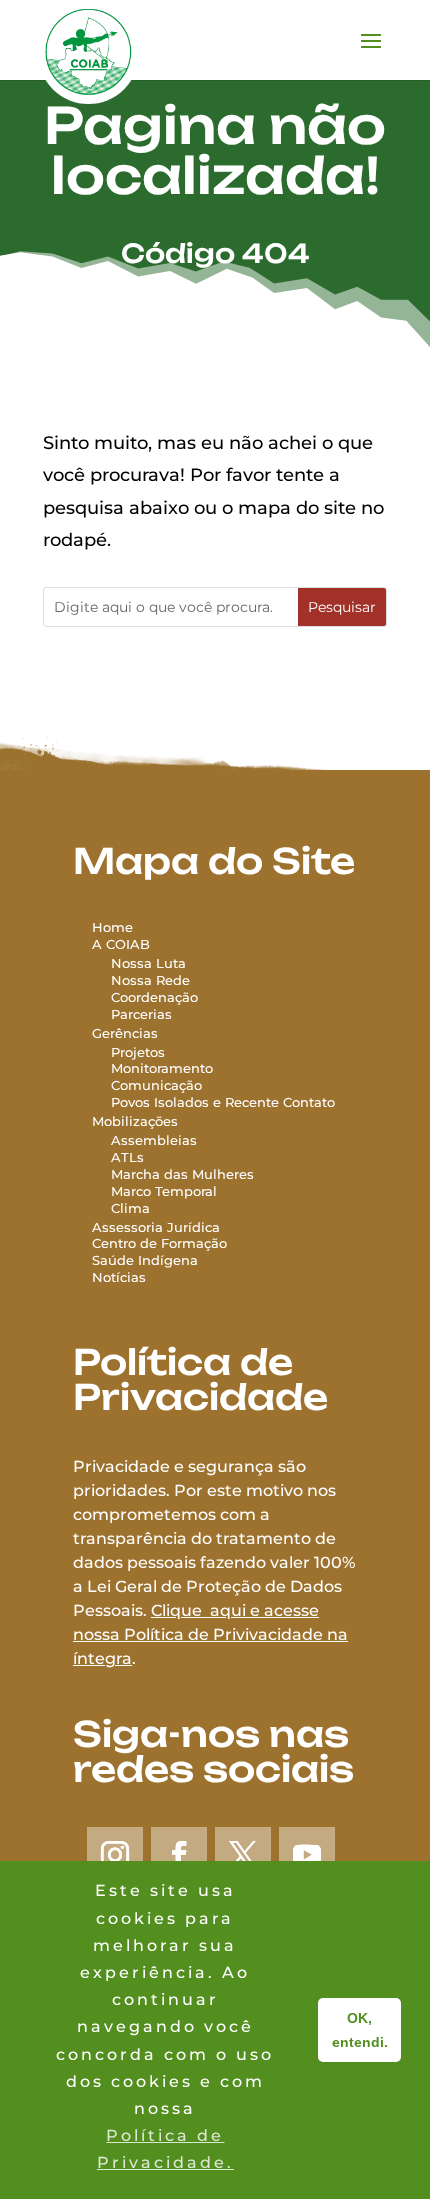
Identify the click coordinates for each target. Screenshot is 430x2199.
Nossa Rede (150, 980)
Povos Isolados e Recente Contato (223, 1102)
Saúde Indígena (145, 1260)
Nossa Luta (148, 963)
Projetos (138, 1052)
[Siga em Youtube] (307, 1855)
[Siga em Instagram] (115, 1855)
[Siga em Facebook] (179, 1855)
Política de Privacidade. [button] (165, 2149)
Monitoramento (162, 1068)
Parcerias (141, 1014)
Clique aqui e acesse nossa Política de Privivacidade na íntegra (210, 1634)
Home (112, 927)
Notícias (119, 1277)
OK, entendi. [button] (360, 2030)
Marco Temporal (164, 1191)
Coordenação (154, 997)
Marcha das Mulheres (182, 1174)
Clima (130, 1208)
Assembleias (154, 1140)
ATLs (127, 1157)
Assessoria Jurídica (156, 1227)
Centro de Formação (159, 1243)
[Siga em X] (243, 1855)
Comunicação (156, 1085)
